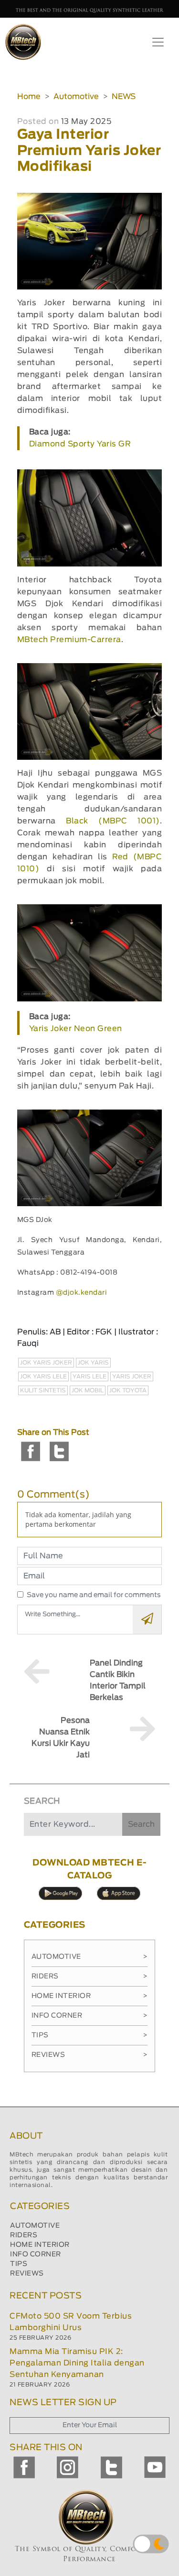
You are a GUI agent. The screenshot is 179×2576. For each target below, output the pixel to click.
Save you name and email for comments (94, 1595)
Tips (90, 2035)
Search (141, 1824)
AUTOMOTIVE (35, 2226)
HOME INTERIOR (40, 2245)
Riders (90, 1976)
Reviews (90, 2055)
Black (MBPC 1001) (113, 821)
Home (29, 97)
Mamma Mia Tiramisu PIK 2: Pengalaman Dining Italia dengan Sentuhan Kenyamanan (77, 2363)
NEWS (124, 97)
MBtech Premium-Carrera (69, 640)
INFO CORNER (36, 2254)
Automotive (76, 97)
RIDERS (24, 2235)
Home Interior (90, 1996)
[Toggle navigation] (158, 42)
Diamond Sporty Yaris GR (80, 444)
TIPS (19, 2264)
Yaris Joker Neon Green (76, 1029)
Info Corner (90, 2016)
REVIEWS (27, 2274)
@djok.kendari (82, 1293)
